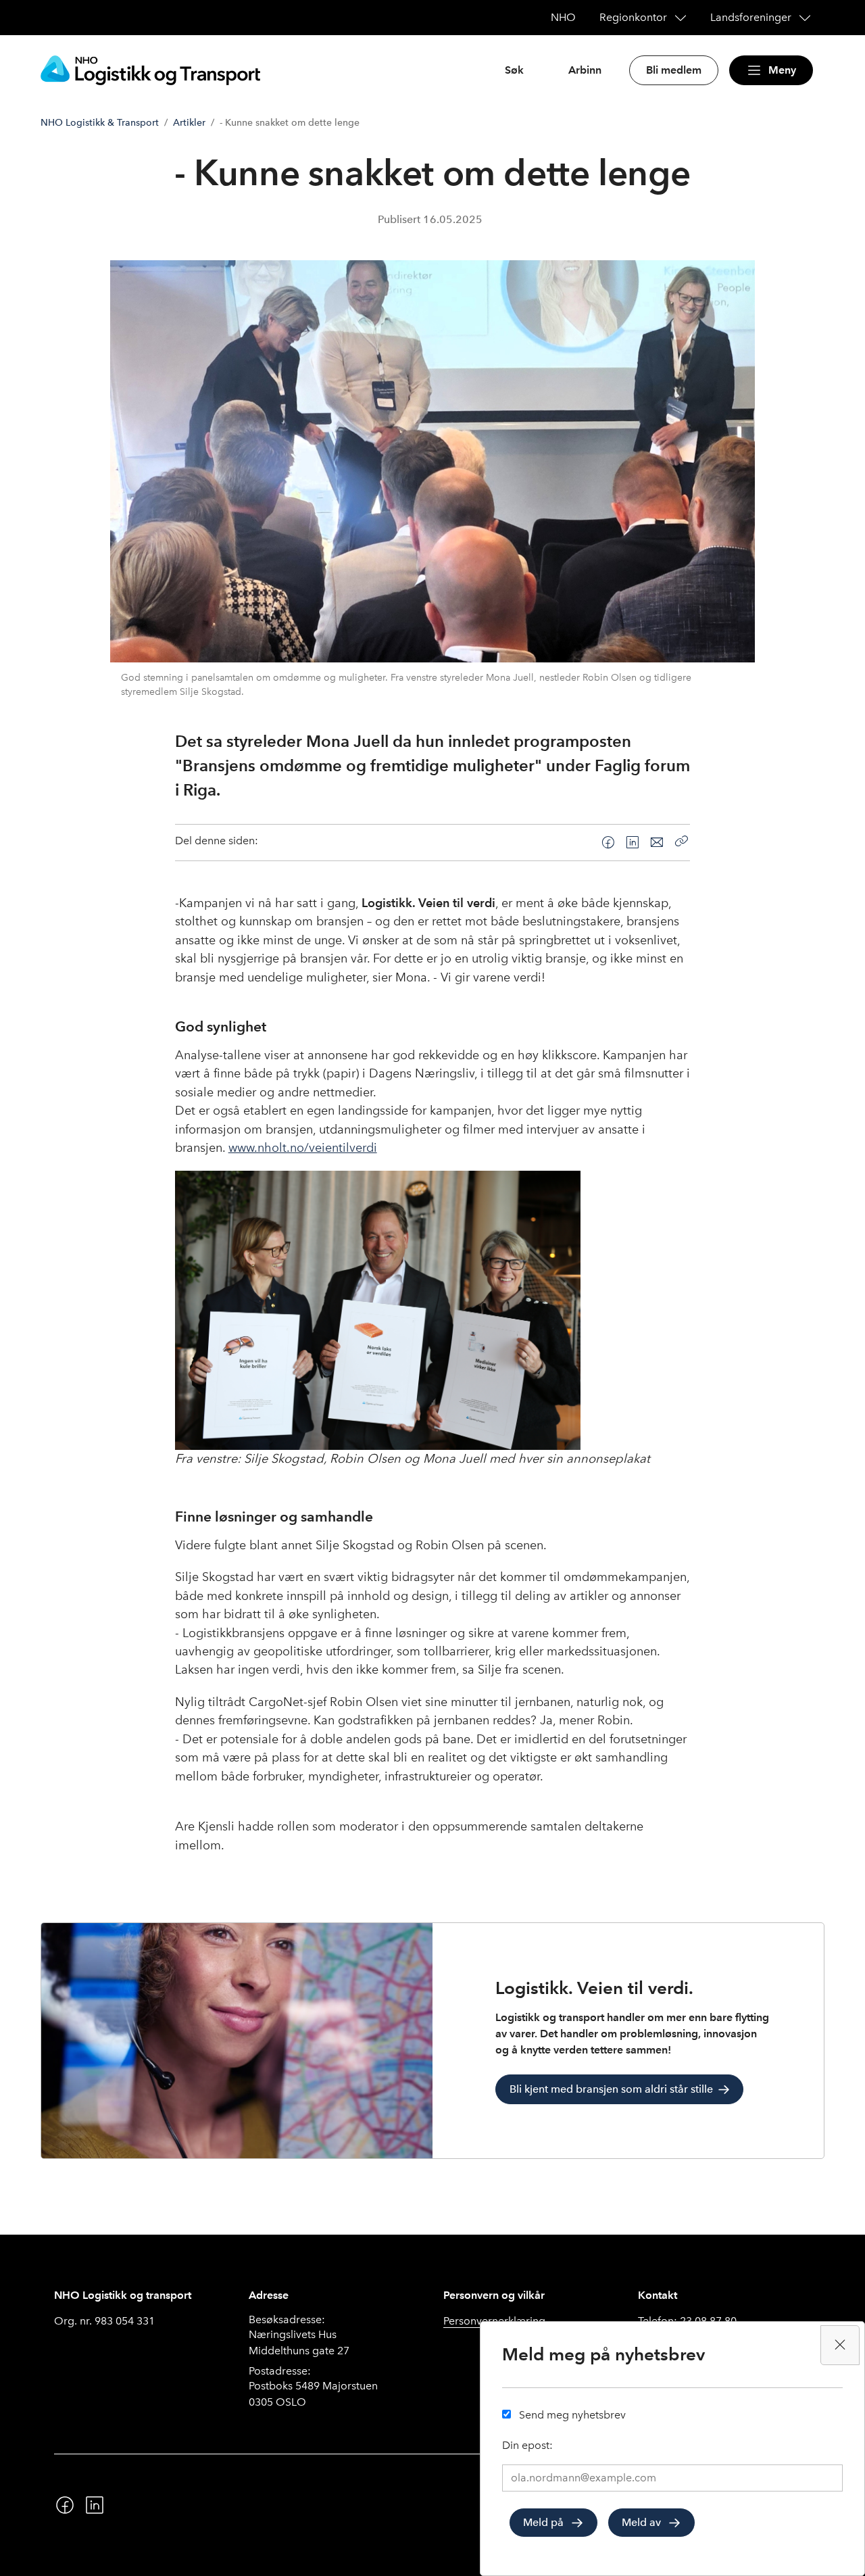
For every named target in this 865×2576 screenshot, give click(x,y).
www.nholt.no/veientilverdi (303, 1148)
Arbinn (585, 70)
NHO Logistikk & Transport (100, 123)
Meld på (543, 2522)
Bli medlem (674, 70)
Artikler (189, 123)
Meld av (641, 2522)
